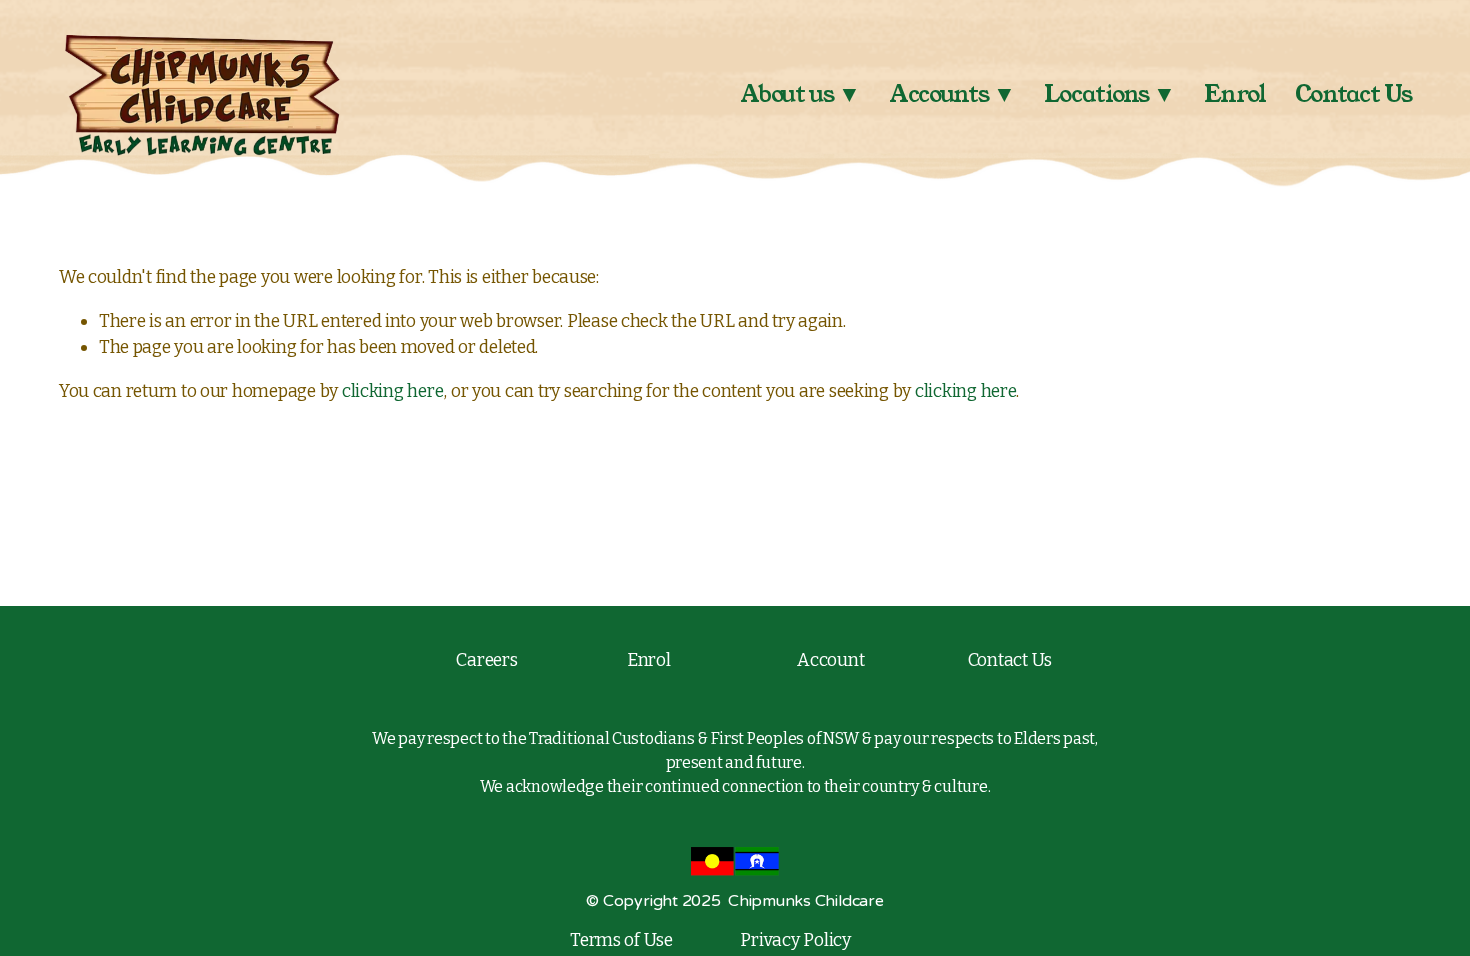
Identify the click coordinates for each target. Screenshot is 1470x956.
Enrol (1234, 93)
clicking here (393, 391)
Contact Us (1353, 93)
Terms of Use (621, 940)
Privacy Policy (795, 940)
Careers (486, 660)
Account (830, 660)
